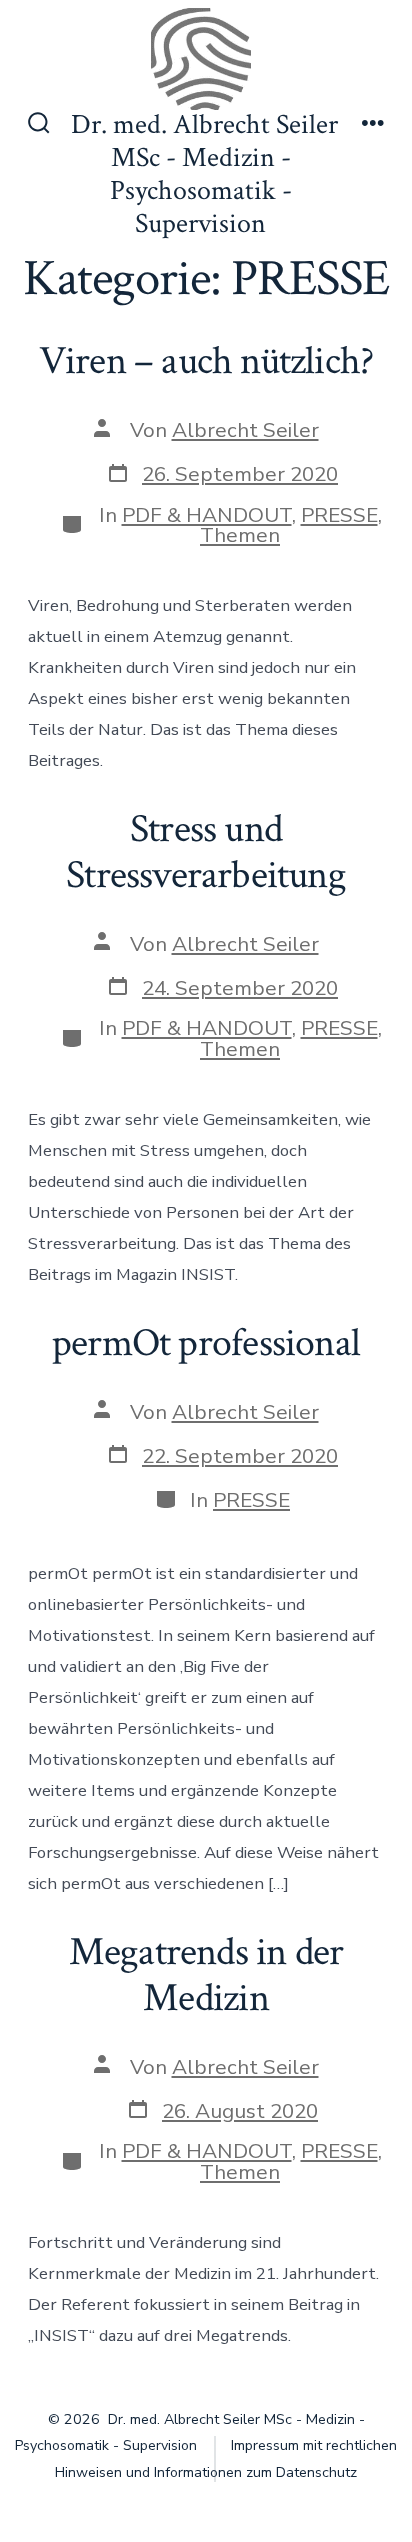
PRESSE (339, 515)
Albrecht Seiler (245, 430)
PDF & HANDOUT (207, 515)
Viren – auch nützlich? (206, 361)
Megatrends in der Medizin (206, 1975)
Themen (240, 535)
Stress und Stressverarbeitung (206, 852)
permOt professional (206, 1343)
